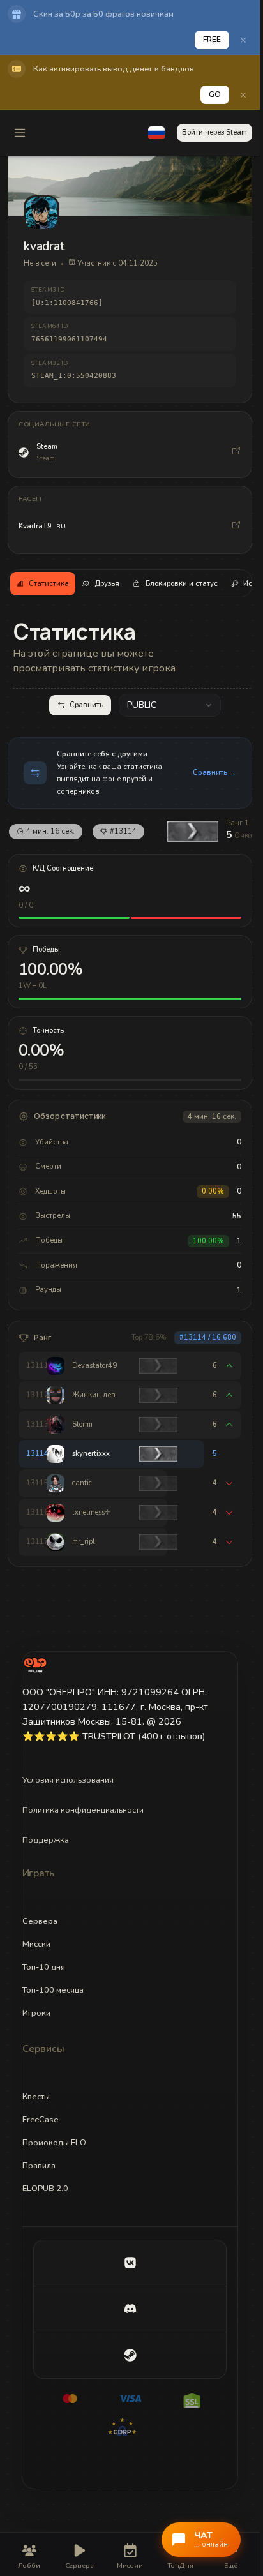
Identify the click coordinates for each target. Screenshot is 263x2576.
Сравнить (86, 705)
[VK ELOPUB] (130, 2263)
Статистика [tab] (49, 584)
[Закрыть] (243, 40)
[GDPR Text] (130, 2427)
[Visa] (130, 2399)
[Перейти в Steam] (236, 453)
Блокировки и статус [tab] (182, 584)
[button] (156, 133)
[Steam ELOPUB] (130, 2355)
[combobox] (170, 705)
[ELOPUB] (35, 1665)
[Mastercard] (70, 2399)
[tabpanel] (130, 1092)
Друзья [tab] (107, 584)
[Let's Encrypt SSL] (190, 2399)
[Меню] (20, 133)
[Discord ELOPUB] (130, 2309)
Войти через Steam (214, 132)
